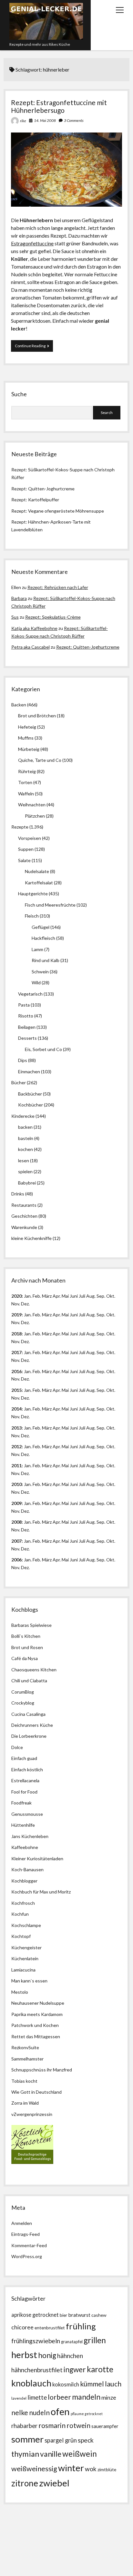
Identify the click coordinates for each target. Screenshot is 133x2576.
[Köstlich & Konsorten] (32, 2162)
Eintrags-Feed (26, 2234)
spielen (25, 1171)
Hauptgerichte (33, 894)
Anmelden (22, 2223)
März (47, 1296)
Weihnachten (32, 805)
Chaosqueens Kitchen (34, 1670)
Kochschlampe (26, 1925)
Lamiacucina (23, 1970)
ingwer (75, 2370)
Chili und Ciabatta (29, 1681)
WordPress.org (27, 2256)
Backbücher (30, 1094)
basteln (26, 1138)
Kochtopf (21, 1936)
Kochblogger (24, 1881)
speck (86, 2440)
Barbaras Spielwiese (31, 1625)
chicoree (22, 2327)
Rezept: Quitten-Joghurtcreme (43, 489)
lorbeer (59, 2397)
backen (25, 1127)
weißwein (80, 2454)
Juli (82, 1296)
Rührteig (27, 771)
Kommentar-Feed (29, 2245)
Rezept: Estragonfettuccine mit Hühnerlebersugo (59, 106)
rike (23, 121)
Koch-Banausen (27, 1869)
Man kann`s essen (29, 1981)
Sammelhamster (27, 2059)
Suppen (26, 849)
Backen (19, 705)
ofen (60, 2411)
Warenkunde (24, 1227)
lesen (24, 1160)
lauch (113, 2384)
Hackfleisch (43, 938)
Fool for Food (24, 1792)
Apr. (57, 1296)
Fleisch (32, 916)
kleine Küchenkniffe (31, 1238)
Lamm (37, 949)
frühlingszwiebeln (36, 2341)
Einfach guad (24, 1758)
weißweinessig (34, 2469)
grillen (95, 2340)
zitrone (25, 2483)
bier (63, 2315)
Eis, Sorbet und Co (43, 1049)
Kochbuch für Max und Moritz (41, 1892)
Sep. (101, 1296)
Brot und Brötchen (37, 716)
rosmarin (52, 2425)
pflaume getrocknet (87, 2414)
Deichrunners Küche (32, 1725)
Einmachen (29, 1072)
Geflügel (41, 927)
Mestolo (20, 1992)
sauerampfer (105, 2426)
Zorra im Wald (25, 2103)
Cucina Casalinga (28, 1714)
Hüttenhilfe (23, 1825)
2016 (16, 1371)
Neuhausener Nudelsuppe (38, 2003)
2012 (16, 1446)
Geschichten (24, 1216)
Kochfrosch (23, 1903)
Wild (36, 983)
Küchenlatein (25, 1958)
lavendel (19, 2398)
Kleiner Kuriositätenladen (37, 1858)
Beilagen (27, 1027)
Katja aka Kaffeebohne (34, 628)
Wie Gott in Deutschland (36, 2092)
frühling (81, 2326)
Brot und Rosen (27, 1647)
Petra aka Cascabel (31, 647)
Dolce (17, 1747)
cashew (99, 2315)
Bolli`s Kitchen (26, 1636)
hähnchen (70, 2356)
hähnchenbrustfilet (37, 2370)
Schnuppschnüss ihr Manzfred (42, 2070)
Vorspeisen (30, 838)
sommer (27, 2439)
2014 (16, 1409)
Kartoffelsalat (39, 883)
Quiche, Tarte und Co (40, 760)
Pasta (24, 1005)
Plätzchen (35, 816)
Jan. (28, 1334)
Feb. (37, 1296)
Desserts (27, 1038)
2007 (16, 1541)
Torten (25, 782)
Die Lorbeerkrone (29, 1736)
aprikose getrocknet (35, 2315)
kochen (26, 1149)
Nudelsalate (37, 871)
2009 (16, 1503)
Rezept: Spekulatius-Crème (53, 617)
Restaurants (24, 1205)
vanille (51, 2454)
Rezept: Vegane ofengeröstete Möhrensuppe (58, 511)
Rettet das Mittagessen (36, 2036)
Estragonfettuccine (32, 243)
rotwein (78, 2425)
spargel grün (61, 2440)
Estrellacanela (25, 1780)
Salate (24, 860)
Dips (23, 1060)
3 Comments (74, 120)
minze (109, 2397)
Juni (74, 1296)
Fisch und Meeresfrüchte (50, 905)
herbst (24, 2355)
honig (47, 2355)
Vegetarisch (30, 994)
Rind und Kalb (46, 960)
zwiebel (54, 2483)
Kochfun (20, 1914)
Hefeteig (27, 727)
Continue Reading (34, 347)
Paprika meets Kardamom (37, 2014)
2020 (16, 1296)
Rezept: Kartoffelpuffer (35, 500)
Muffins (26, 738)
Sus (15, 617)
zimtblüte (107, 2469)
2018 (16, 1334)
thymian (25, 2454)
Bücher (19, 1082)
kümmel (92, 2384)
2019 (16, 1315)
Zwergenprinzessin (33, 2114)
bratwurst (79, 2315)
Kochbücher (31, 1105)
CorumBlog (23, 1692)
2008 (16, 1522)
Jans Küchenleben (30, 1836)
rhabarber (24, 2426)
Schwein (40, 972)
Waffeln (26, 794)
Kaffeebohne (25, 1847)
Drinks (18, 1194)
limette (37, 2397)
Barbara (19, 598)
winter (71, 2468)
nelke (20, 2412)
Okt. (111, 1315)
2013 (16, 1428)
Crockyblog (23, 1703)
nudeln (39, 2413)
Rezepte (20, 827)
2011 (16, 1465)
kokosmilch (66, 2384)
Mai (65, 1296)
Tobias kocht (24, 2081)
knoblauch (31, 2383)
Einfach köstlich (27, 1770)
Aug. (91, 1296)
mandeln (86, 2397)
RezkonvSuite (25, 2047)
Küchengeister (26, 1947)
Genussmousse (27, 1814)
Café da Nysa (25, 1658)
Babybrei (27, 1183)
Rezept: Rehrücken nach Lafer (58, 587)
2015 (16, 1390)
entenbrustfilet (50, 2328)
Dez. (25, 1322)
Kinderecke (23, 1116)
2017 (16, 1352)
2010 (16, 1484)
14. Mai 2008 (45, 120)
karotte (100, 2369)
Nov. (16, 1304)
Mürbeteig (29, 749)
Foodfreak (21, 1803)
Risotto (26, 1016)
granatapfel (72, 2342)
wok (91, 2469)
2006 (16, 1560)
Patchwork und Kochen (35, 2025)
